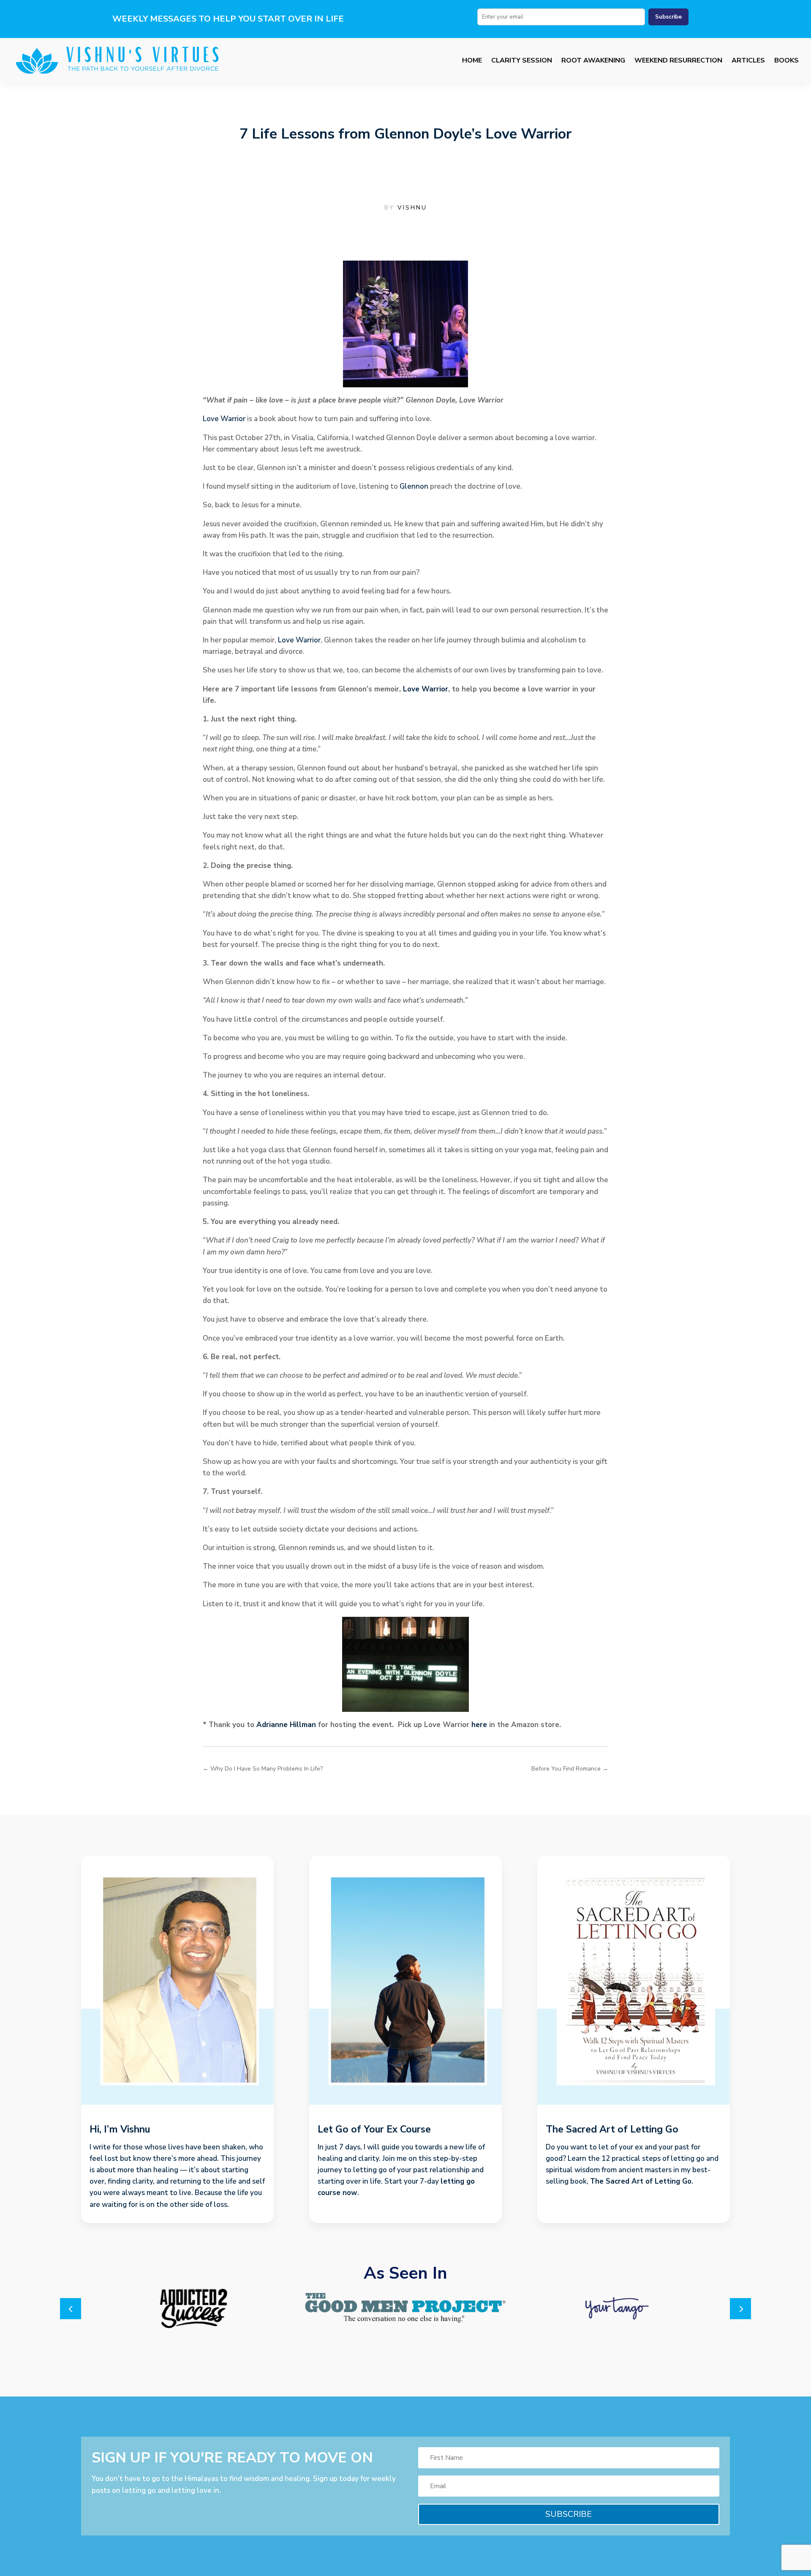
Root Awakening (593, 60)
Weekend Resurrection (678, 60)
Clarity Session (522, 60)
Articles (748, 60)
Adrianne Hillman (286, 1725)
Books (787, 60)
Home (472, 60)
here (479, 1725)
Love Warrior (224, 419)
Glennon (414, 486)
